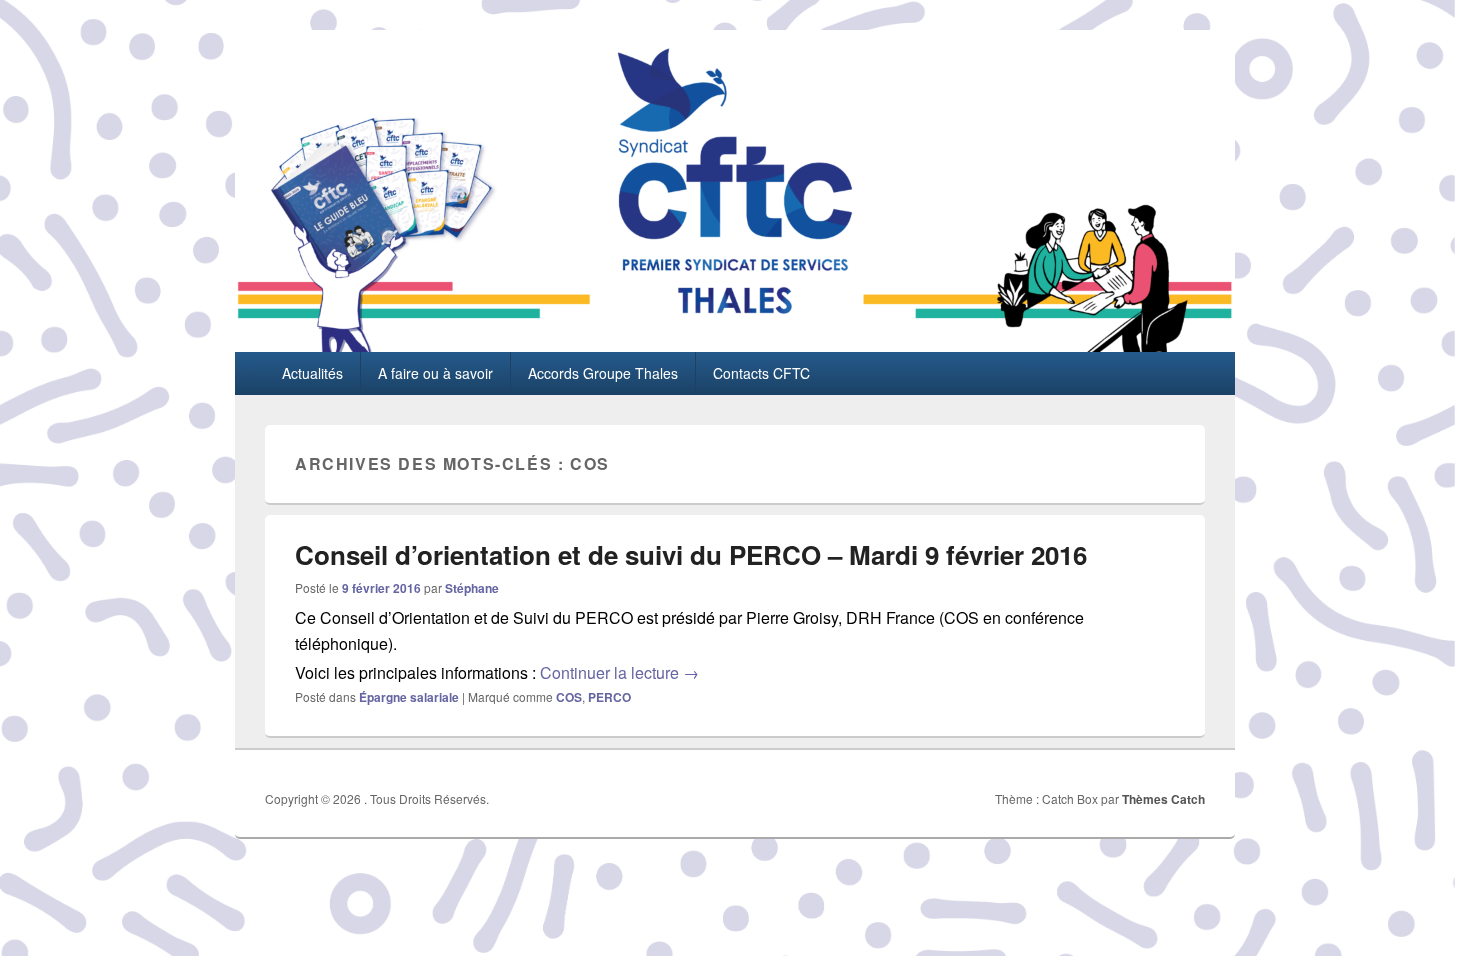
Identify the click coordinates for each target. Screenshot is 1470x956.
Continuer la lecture (619, 672)
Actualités (312, 373)
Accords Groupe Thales (603, 373)
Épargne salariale (409, 697)
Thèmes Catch (1163, 799)
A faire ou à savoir (435, 373)
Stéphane (472, 588)
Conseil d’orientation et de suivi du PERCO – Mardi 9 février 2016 (691, 554)
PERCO (609, 697)
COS (569, 697)
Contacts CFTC (761, 373)
